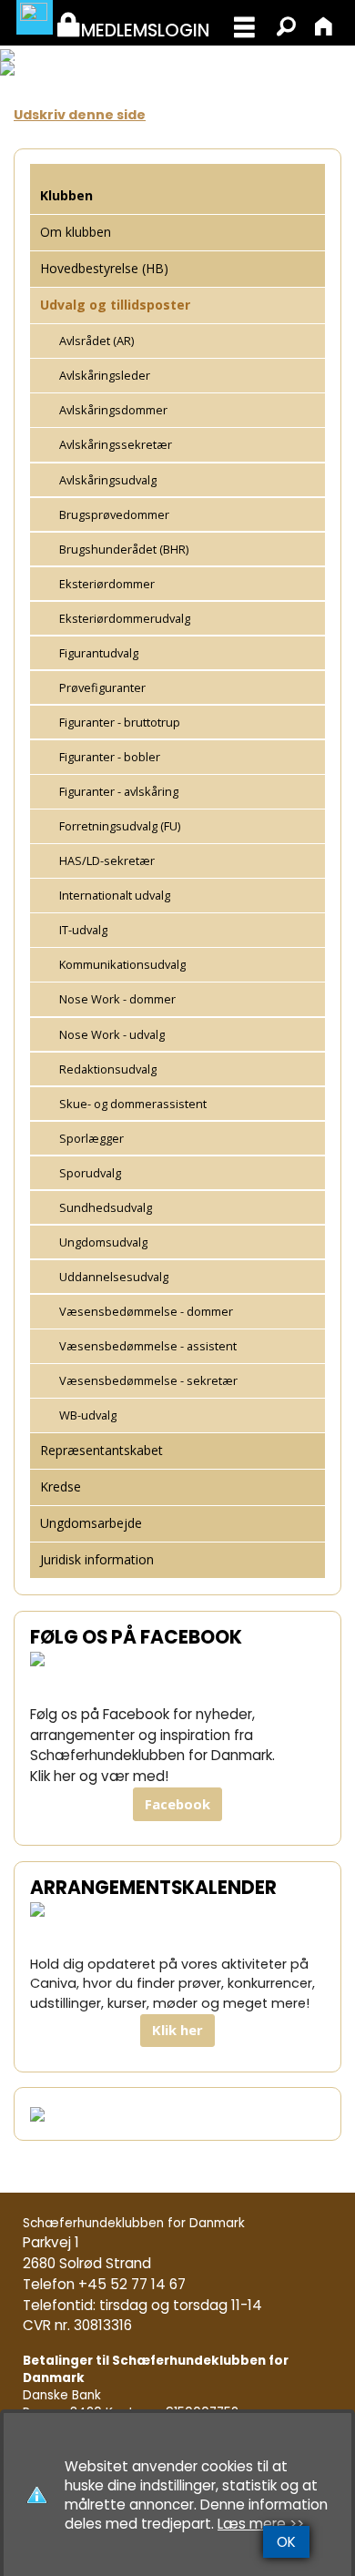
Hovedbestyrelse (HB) (104, 268)
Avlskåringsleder (105, 375)
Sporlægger (91, 1138)
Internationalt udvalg (115, 895)
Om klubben (76, 232)
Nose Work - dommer (117, 999)
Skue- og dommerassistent (133, 1104)
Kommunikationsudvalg (122, 964)
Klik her (177, 2030)
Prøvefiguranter (102, 687)
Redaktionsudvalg (108, 1069)
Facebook (177, 1804)
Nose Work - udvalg (112, 1034)
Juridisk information (97, 1559)
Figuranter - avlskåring (119, 791)
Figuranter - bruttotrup (120, 722)
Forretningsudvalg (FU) (120, 826)
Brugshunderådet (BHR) (124, 549)
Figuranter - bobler (110, 757)
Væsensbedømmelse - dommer (146, 1311)
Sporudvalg (90, 1173)
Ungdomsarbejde (91, 1523)
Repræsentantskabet (101, 1450)
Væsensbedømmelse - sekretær (148, 1380)
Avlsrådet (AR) (96, 341)
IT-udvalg (83, 930)
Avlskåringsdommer (113, 410)
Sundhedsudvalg (106, 1207)
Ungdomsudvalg (103, 1242)
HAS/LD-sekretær (107, 860)
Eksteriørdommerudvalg (125, 618)
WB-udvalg (88, 1415)
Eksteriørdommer (107, 584)
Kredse (61, 1487)
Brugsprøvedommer (114, 514)
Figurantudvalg (99, 653)
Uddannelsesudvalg (114, 1277)
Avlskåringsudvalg (108, 480)
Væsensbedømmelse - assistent (148, 1346)
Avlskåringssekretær (116, 444)
